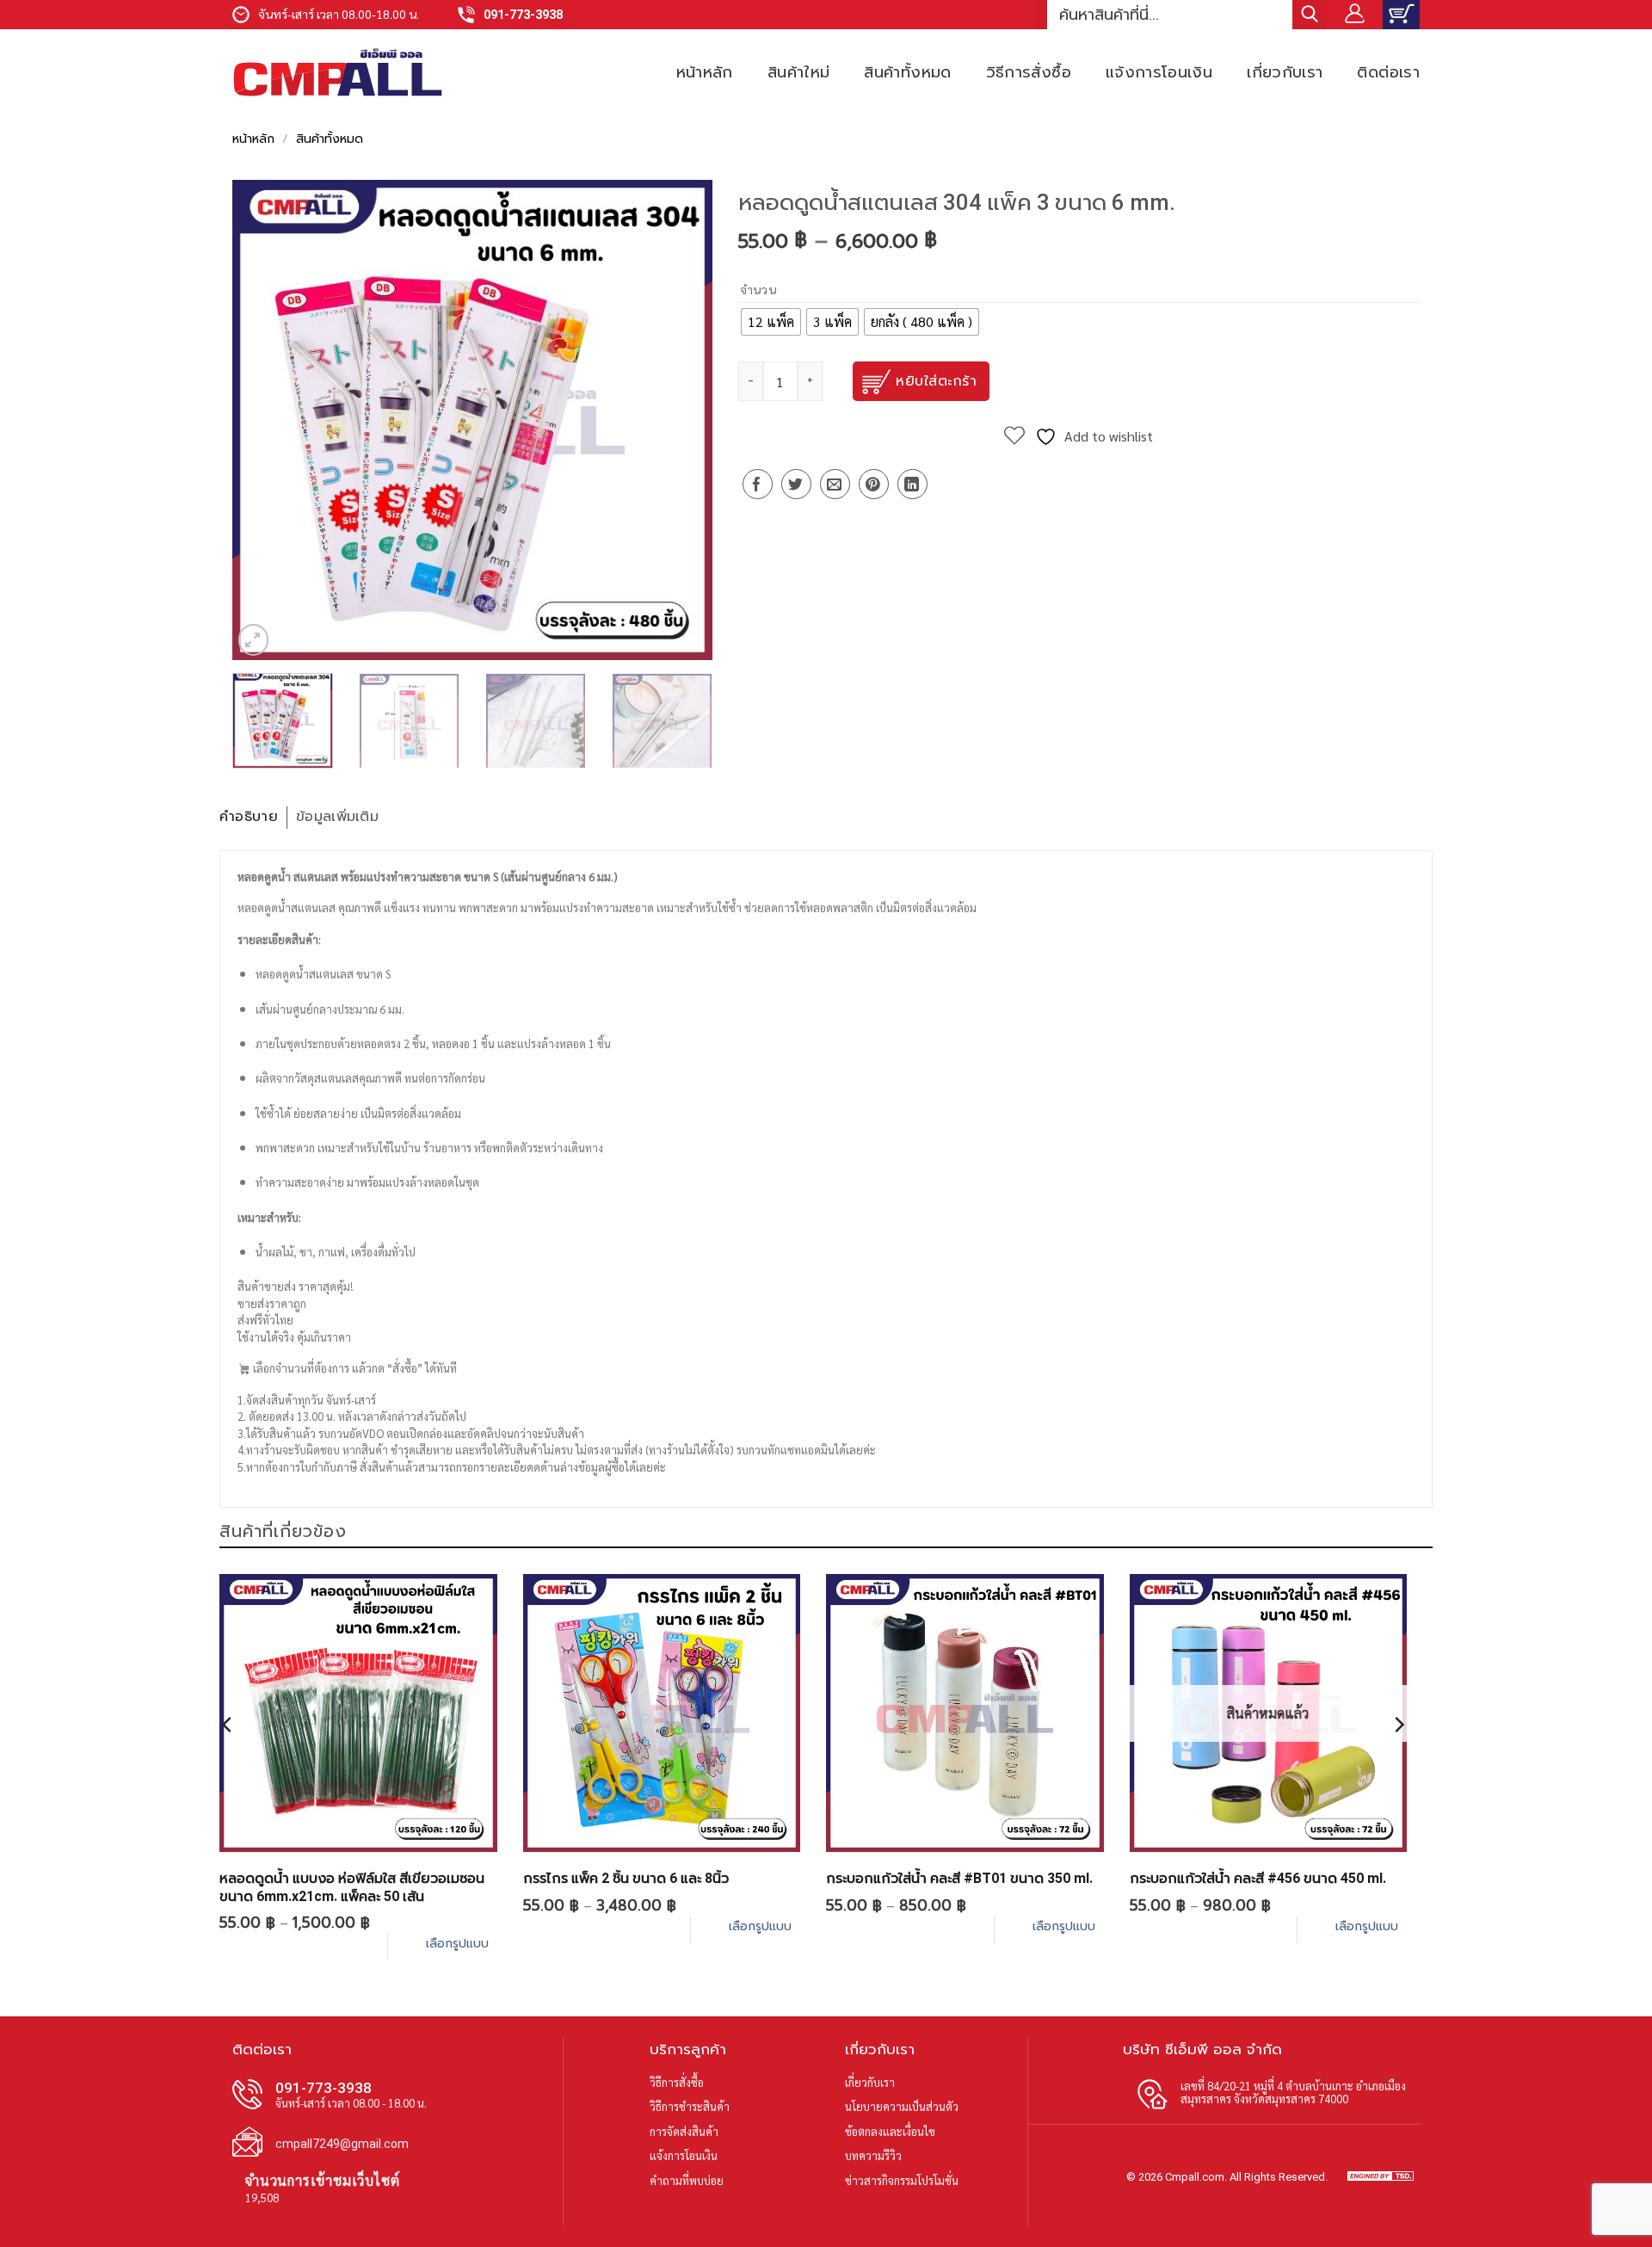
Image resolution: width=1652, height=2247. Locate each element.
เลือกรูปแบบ (457, 1944)
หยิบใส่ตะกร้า (936, 381)
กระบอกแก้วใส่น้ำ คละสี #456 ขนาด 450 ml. (1258, 1878)
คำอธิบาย (249, 817)
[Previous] (263, 420)
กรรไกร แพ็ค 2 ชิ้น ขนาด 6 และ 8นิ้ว (626, 1878)
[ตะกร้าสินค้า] (1401, 15)
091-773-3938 (523, 15)
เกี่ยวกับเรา (1285, 72)
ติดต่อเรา (1388, 72)
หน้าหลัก (705, 72)
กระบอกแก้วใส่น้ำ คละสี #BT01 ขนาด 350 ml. (959, 1878)
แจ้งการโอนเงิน (1159, 72)
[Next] (681, 420)
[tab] (253, 818)
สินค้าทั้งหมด (907, 72)
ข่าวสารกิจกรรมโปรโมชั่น (902, 2180)
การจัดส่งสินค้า (684, 2131)
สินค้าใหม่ (799, 72)
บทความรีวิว (873, 2155)
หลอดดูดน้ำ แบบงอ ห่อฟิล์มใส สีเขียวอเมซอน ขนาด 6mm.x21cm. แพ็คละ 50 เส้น (352, 1887)
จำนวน (758, 290)
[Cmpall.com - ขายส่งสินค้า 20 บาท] (338, 72)
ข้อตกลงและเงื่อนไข (890, 2131)
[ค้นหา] (1310, 15)
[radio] (771, 322)
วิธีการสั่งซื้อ (1029, 72)
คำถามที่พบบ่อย (687, 2180)
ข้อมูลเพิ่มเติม (337, 817)
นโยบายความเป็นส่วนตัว (902, 2106)
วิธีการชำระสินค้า (690, 2106)
